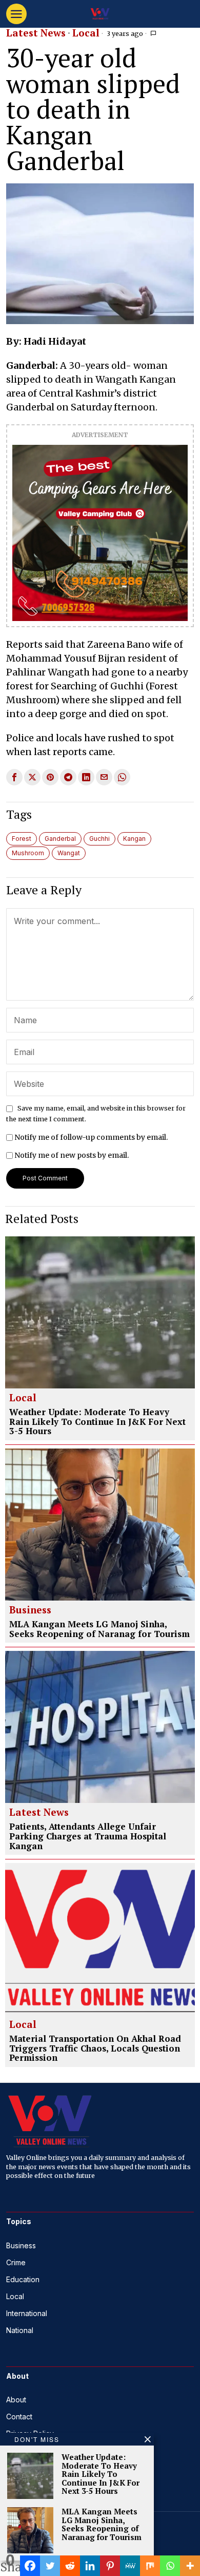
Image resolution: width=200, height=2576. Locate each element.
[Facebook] (30, 2566)
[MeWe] (130, 2566)
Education (23, 2279)
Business (30, 1610)
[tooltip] (14, 777)
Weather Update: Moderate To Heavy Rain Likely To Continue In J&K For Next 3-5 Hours (97, 1422)
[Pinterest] (110, 2566)
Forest (22, 839)
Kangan (134, 839)
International (27, 2313)
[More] (190, 2566)
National (20, 2330)
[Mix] (150, 2566)
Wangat (69, 853)
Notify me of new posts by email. (72, 1155)
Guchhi (99, 839)
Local (86, 33)
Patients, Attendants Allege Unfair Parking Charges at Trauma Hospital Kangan (88, 1836)
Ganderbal (60, 839)
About (16, 2400)
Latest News (36, 33)
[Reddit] (70, 2566)
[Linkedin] (90, 2566)
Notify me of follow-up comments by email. (91, 1137)
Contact (19, 2417)
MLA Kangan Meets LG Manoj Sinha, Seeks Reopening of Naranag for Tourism (99, 1629)
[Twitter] (50, 2566)
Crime (16, 2262)
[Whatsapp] (170, 2566)
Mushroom (28, 853)
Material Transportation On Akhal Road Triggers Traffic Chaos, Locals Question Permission (95, 2048)
